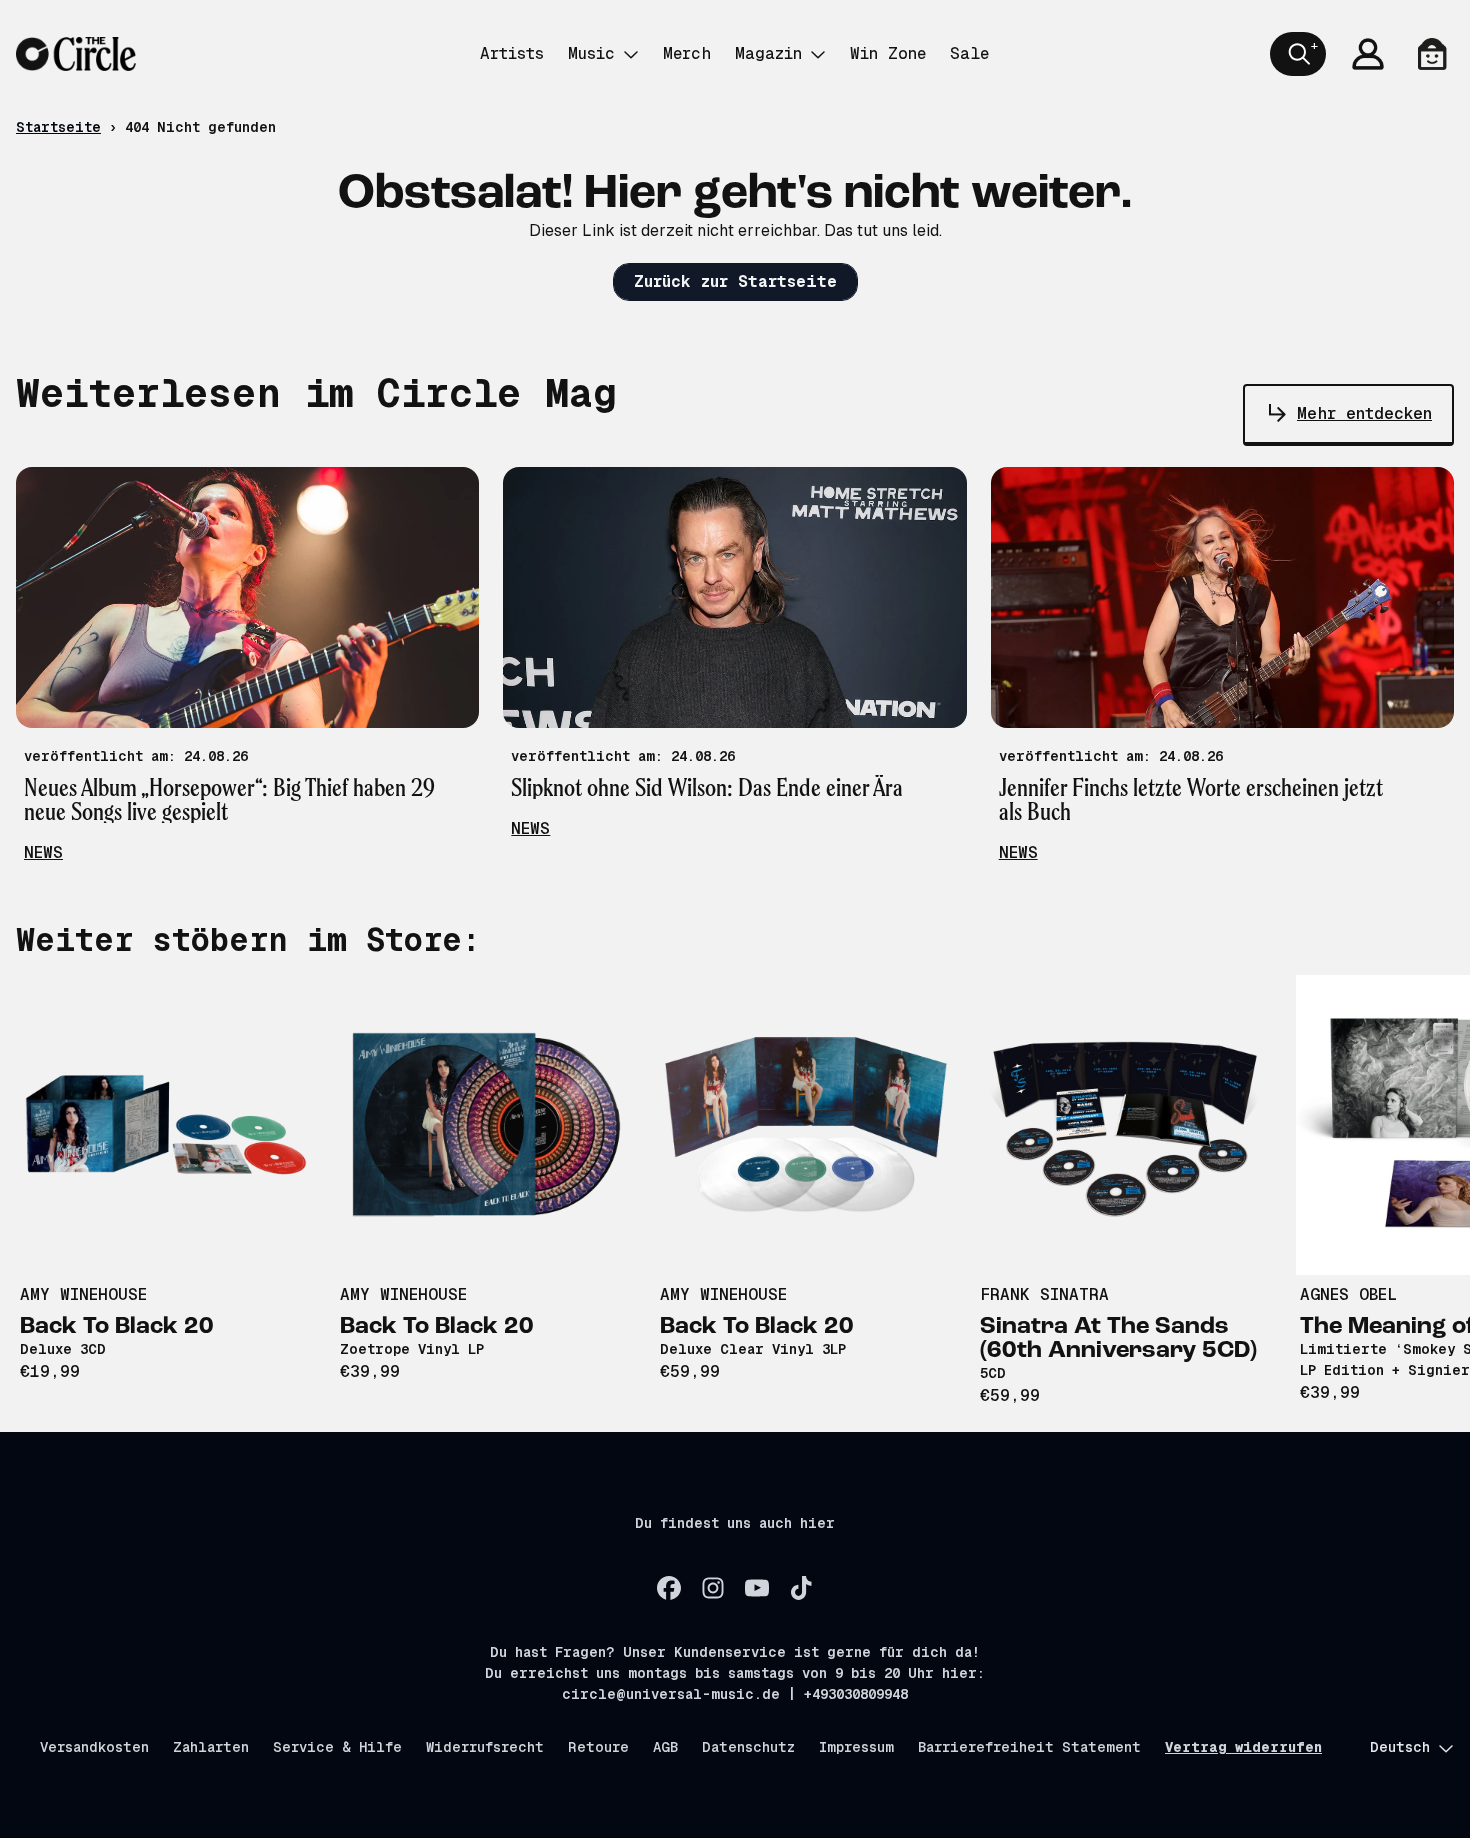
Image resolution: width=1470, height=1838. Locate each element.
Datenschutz (748, 1747)
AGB (665, 1747)
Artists (512, 53)
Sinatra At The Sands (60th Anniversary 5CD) (1118, 1339)
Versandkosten (94, 1747)
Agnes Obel (1348, 1294)
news (43, 852)
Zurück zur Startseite (735, 281)
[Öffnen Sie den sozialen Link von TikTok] (801, 1588)
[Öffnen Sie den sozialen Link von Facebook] (669, 1588)
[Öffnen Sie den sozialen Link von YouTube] (757, 1588)
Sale (969, 53)
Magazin (768, 53)
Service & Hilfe (337, 1747)
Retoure (598, 1747)
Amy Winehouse (83, 1294)
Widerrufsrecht (485, 1747)
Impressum (856, 1747)
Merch (687, 53)
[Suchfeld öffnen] (1298, 54)
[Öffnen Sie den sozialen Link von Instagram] (713, 1588)
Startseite (58, 127)
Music (591, 53)
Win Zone (888, 53)
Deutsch (1400, 1747)
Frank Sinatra (1044, 1294)
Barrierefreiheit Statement (1029, 1747)
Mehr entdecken (1364, 413)
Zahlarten (211, 1747)
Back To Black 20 (117, 1327)
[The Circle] (76, 54)
